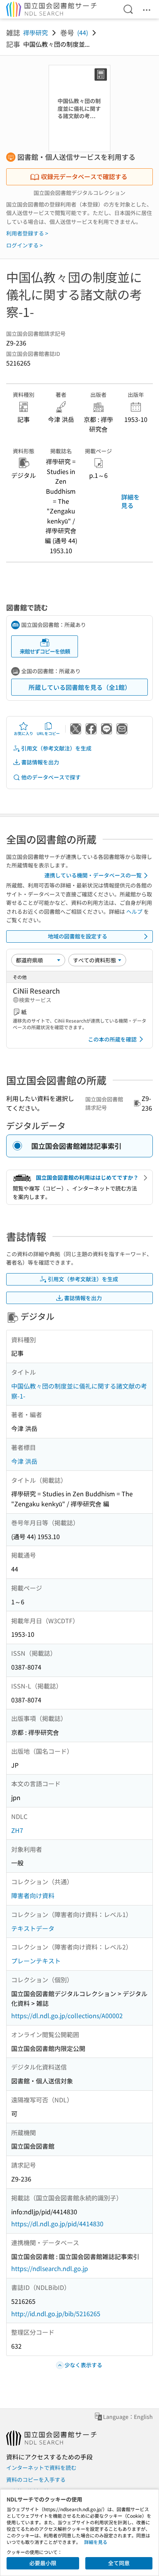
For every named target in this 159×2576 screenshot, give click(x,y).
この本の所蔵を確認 (112, 1039)
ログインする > (25, 245)
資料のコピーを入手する (36, 2479)
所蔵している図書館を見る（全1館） (80, 687)
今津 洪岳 (24, 1461)
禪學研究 (36, 32)
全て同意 (119, 2563)
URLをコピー (48, 733)
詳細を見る (130, 501)
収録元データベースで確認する (84, 176)
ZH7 (17, 1830)
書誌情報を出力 (40, 762)
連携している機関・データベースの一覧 (93, 875)
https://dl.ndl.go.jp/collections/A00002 (67, 2015)
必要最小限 (43, 2563)
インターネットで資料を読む (41, 2468)
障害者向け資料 (33, 1895)
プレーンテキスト (36, 1961)
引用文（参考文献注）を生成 (56, 748)
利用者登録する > (27, 233)
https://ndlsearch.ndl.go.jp (50, 2268)
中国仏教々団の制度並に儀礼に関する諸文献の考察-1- (79, 1391)
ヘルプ (134, 911)
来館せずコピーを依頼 (45, 651)
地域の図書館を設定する (78, 936)
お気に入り (24, 733)
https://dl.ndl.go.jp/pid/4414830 (57, 2224)
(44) (83, 32)
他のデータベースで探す (51, 777)
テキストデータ (33, 1928)
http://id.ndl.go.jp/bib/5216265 (56, 2313)
